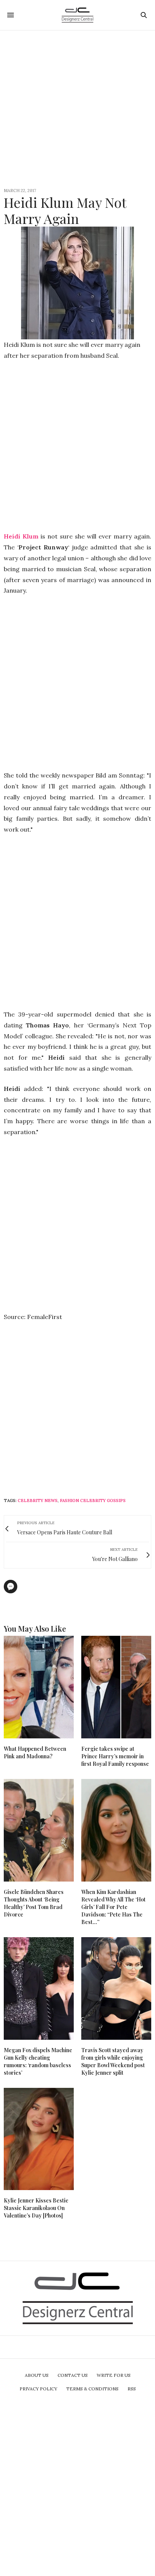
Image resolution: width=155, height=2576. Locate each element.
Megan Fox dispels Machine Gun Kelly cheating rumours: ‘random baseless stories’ (38, 2061)
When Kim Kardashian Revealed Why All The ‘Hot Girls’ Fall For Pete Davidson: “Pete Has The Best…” (113, 1907)
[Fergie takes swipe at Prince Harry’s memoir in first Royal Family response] (116, 1687)
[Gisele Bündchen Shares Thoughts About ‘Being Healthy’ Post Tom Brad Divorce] (39, 1830)
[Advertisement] (77, 108)
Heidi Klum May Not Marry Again (65, 210)
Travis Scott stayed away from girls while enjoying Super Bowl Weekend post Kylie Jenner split (113, 2061)
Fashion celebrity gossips (93, 1501)
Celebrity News (38, 1501)
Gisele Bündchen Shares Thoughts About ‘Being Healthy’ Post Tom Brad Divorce (34, 1903)
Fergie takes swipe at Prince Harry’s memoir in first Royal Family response (115, 1756)
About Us (37, 2375)
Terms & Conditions (92, 2389)
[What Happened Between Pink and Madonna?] (39, 1687)
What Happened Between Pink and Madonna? (35, 1752)
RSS (132, 2389)
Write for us (114, 2375)
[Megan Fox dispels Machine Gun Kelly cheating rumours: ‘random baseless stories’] (39, 1988)
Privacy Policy (38, 2389)
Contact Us (73, 2375)
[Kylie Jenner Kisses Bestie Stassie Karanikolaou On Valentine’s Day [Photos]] (39, 2139)
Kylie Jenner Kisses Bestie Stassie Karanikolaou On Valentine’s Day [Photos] (36, 2208)
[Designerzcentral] (78, 15)
